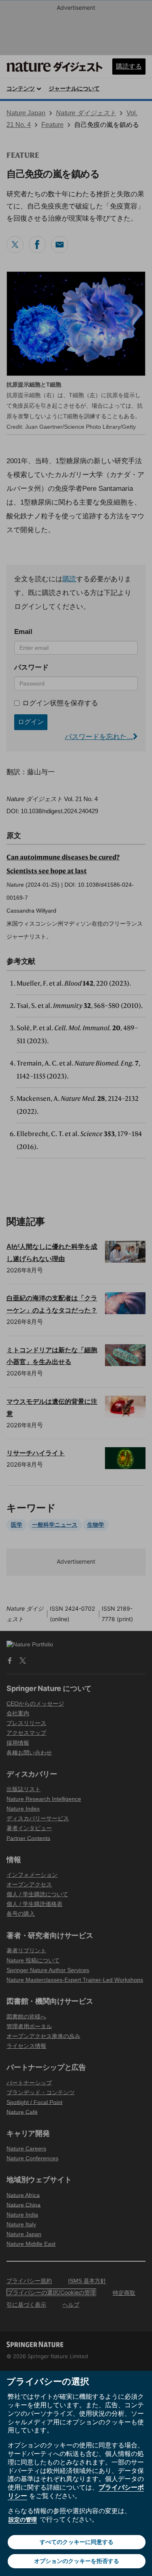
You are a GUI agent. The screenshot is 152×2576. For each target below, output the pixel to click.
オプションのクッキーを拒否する (77, 2561)
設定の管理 (23, 2519)
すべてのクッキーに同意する (77, 2542)
